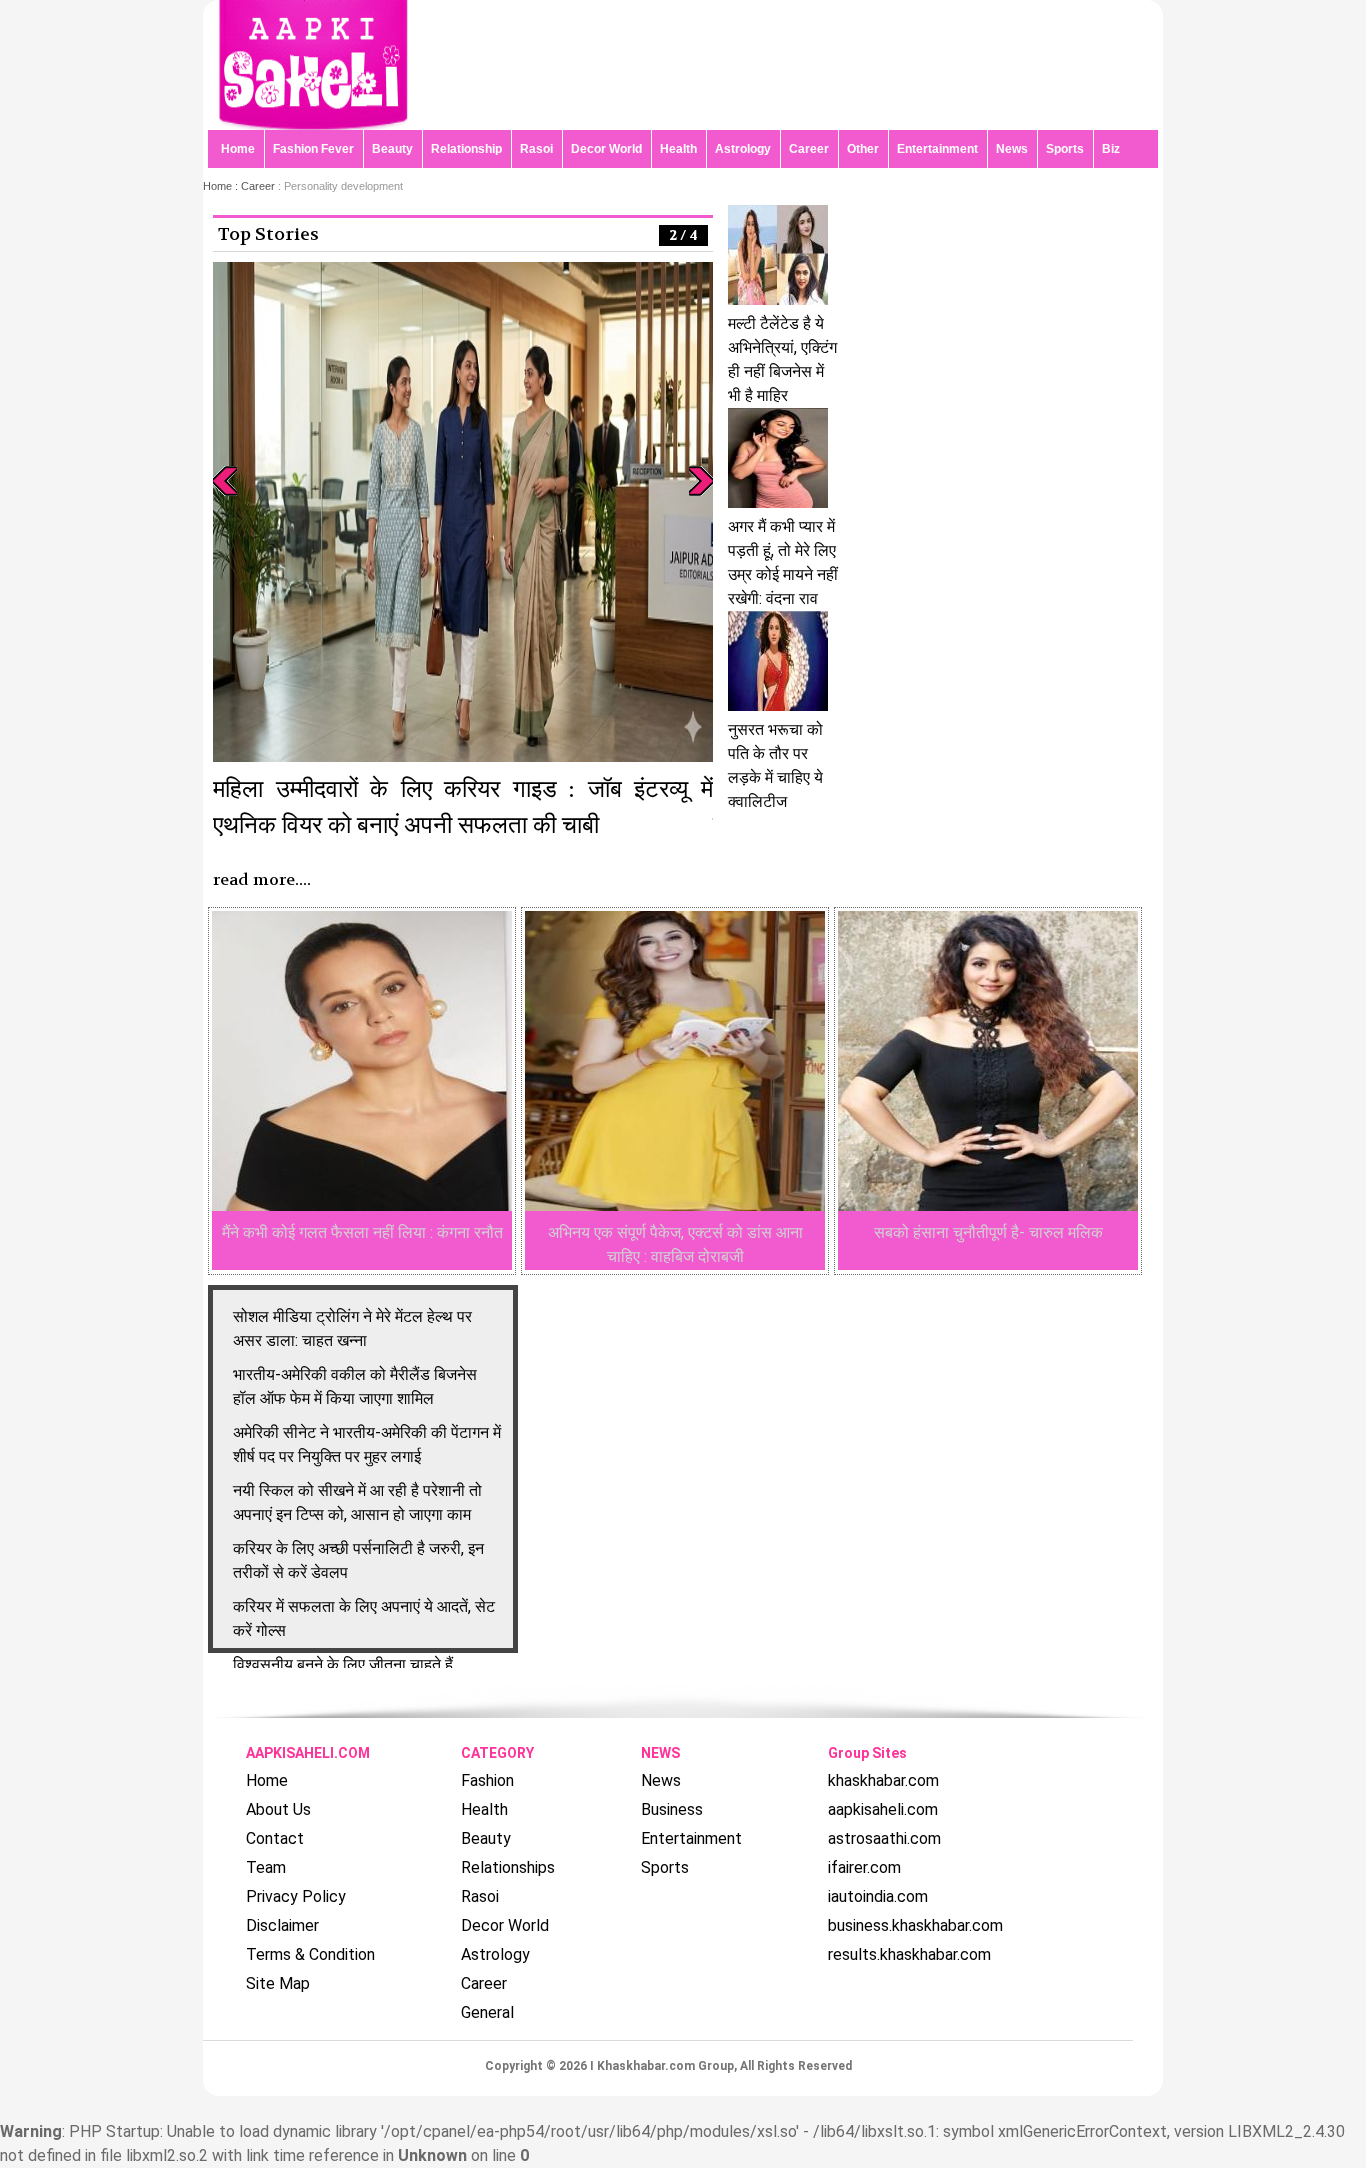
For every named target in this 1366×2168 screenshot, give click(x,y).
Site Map (278, 1983)
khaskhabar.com (883, 1780)
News (1012, 149)
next (701, 480)
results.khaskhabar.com (909, 1954)
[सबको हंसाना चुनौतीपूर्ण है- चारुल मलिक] (988, 1205)
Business (672, 1809)
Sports (1065, 149)
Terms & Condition (310, 1954)
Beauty (392, 149)
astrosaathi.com (884, 1838)
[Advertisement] (1109, 370)
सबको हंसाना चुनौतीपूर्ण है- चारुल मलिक (988, 1232)
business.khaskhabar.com (915, 1925)
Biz (1111, 149)
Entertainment (937, 149)
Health (678, 149)
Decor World (606, 149)
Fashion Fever (313, 149)
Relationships (508, 1867)
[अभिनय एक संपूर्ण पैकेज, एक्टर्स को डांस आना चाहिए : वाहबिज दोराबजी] (675, 1205)
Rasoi (536, 149)
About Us (278, 1809)
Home (238, 149)
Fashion (487, 1780)
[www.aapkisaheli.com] (313, 124)
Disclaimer (282, 1925)
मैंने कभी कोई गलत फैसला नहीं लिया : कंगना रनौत (362, 1232)
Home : (222, 186)
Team (266, 1867)
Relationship (466, 149)
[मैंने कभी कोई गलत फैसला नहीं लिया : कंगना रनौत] (362, 1205)
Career (809, 149)
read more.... (262, 879)
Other (863, 149)
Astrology (743, 149)
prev (225, 480)
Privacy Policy (296, 1896)
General (487, 2012)
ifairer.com (864, 1867)
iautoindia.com (878, 1896)
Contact (275, 1838)
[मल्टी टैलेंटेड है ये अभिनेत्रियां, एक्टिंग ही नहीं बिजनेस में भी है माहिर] (778, 299)
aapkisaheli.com (883, 1809)
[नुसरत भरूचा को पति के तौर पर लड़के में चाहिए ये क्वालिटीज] (778, 705)
